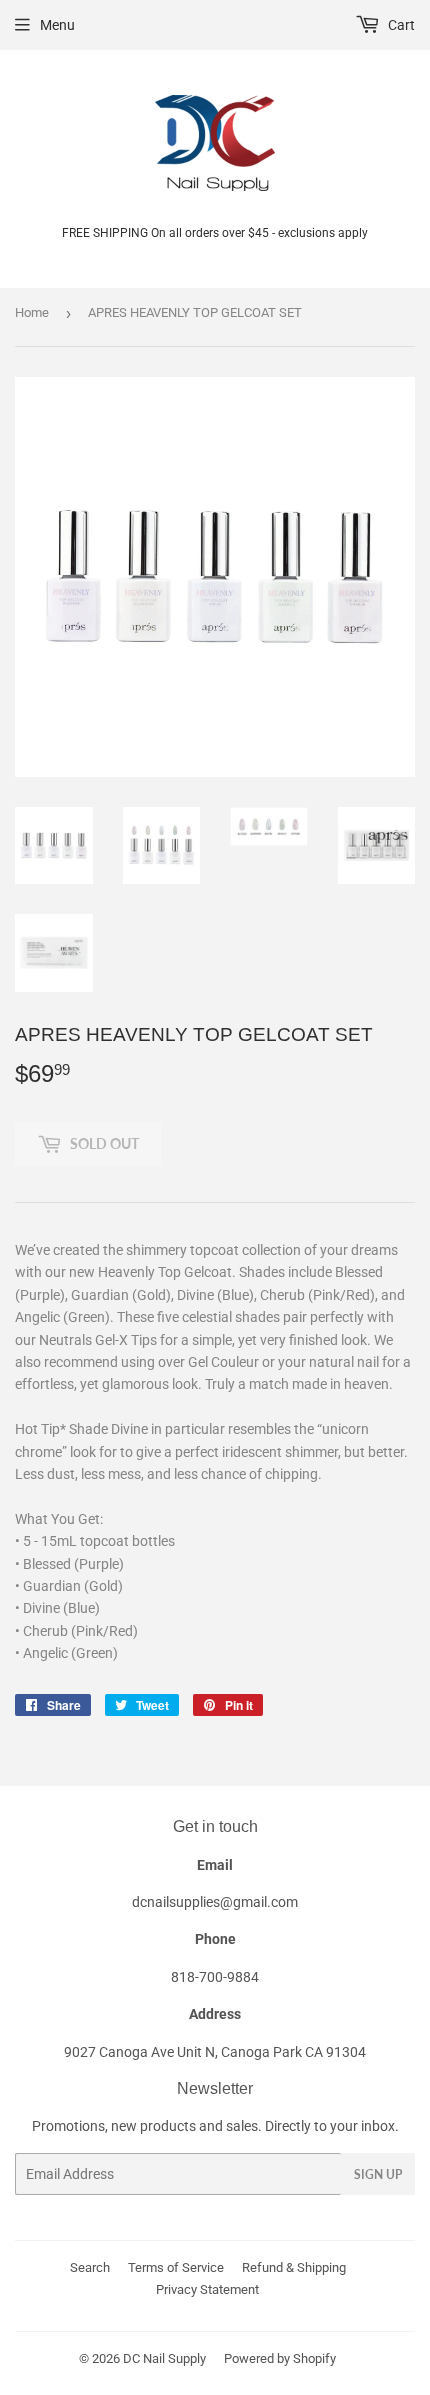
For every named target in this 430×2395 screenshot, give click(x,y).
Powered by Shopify (280, 2358)
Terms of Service (176, 2267)
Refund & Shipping (294, 2267)
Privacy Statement (207, 2289)
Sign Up (378, 2174)
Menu (57, 25)
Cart (400, 25)
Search (90, 2267)
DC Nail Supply (164, 2358)
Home (32, 312)
